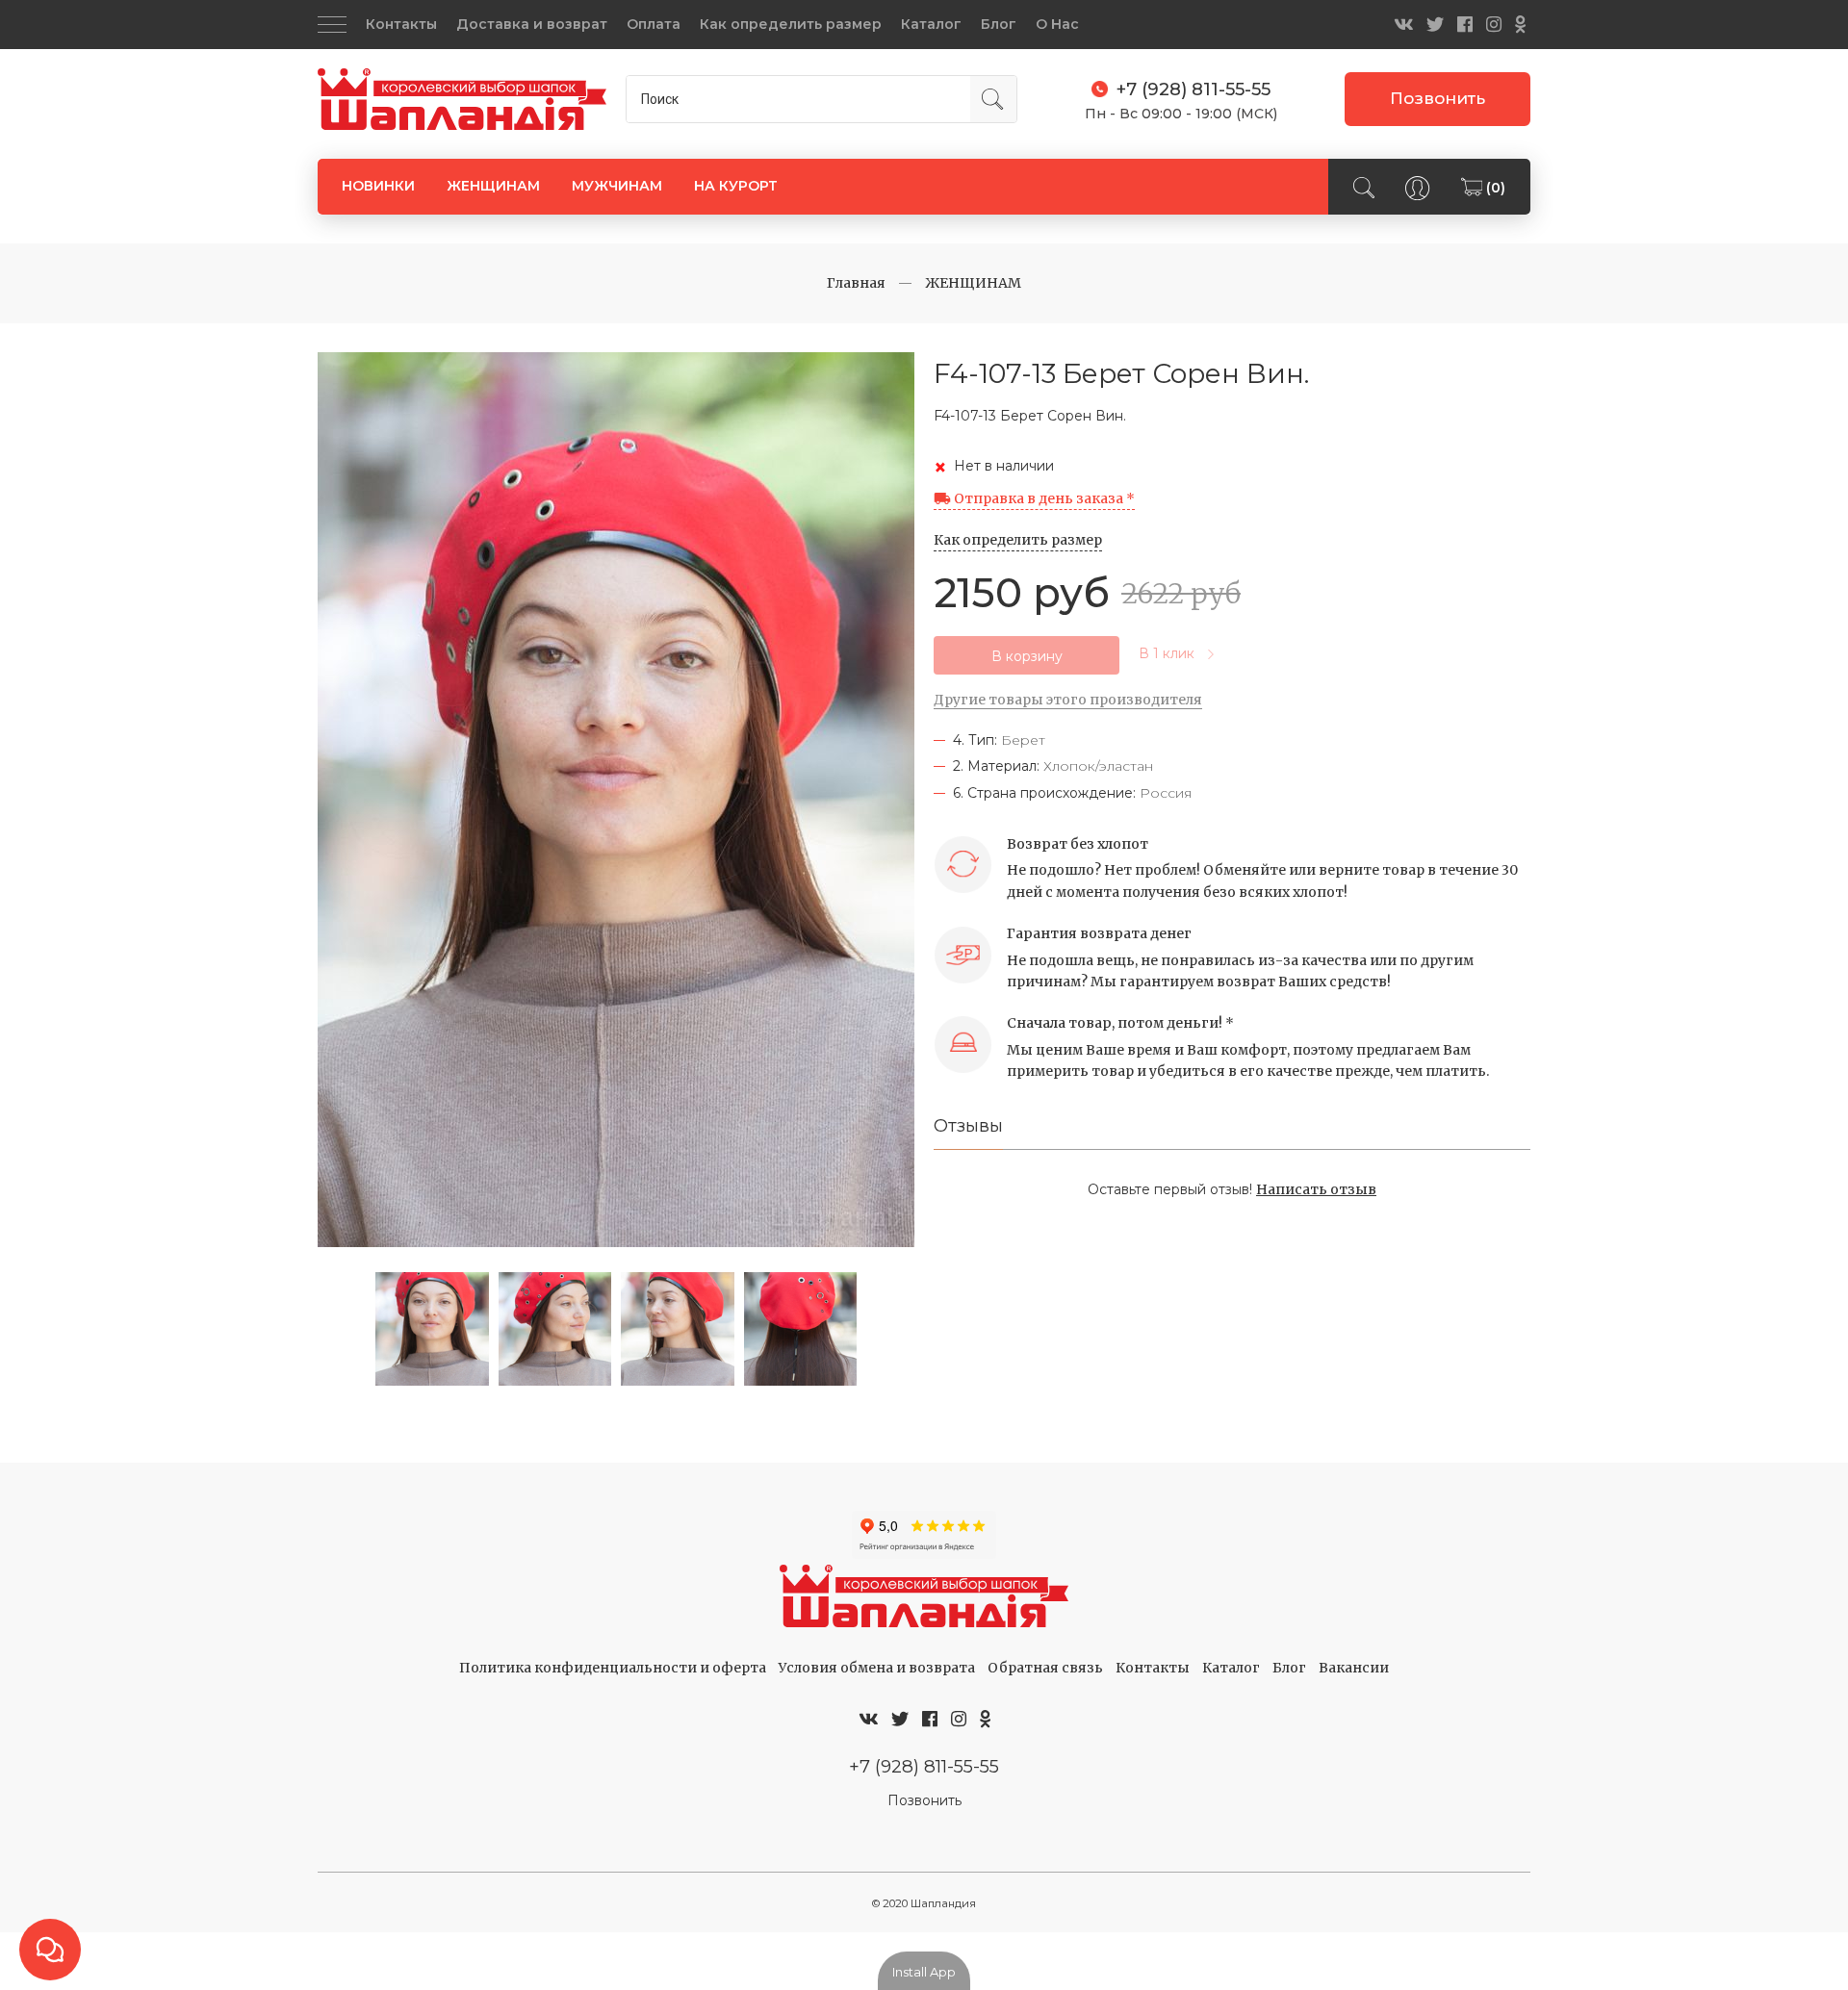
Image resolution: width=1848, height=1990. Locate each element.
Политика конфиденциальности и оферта (613, 1668)
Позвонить (1437, 98)
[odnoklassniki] (1520, 25)
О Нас (1057, 24)
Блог (999, 24)
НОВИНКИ (378, 186)
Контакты (401, 24)
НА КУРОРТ (736, 186)
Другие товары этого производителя (1068, 700)
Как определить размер (791, 24)
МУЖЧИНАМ (617, 186)
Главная (856, 283)
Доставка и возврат (532, 24)
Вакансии (1354, 1668)
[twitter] (1435, 25)
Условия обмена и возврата (877, 1668)
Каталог (931, 24)
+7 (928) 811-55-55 (924, 1766)
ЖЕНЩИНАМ (493, 186)
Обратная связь (1045, 1668)
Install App (924, 1972)
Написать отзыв (1316, 1189)
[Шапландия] (462, 100)
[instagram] (1494, 25)
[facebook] (1465, 25)
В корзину (1027, 656)
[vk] (1403, 25)
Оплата (654, 24)
